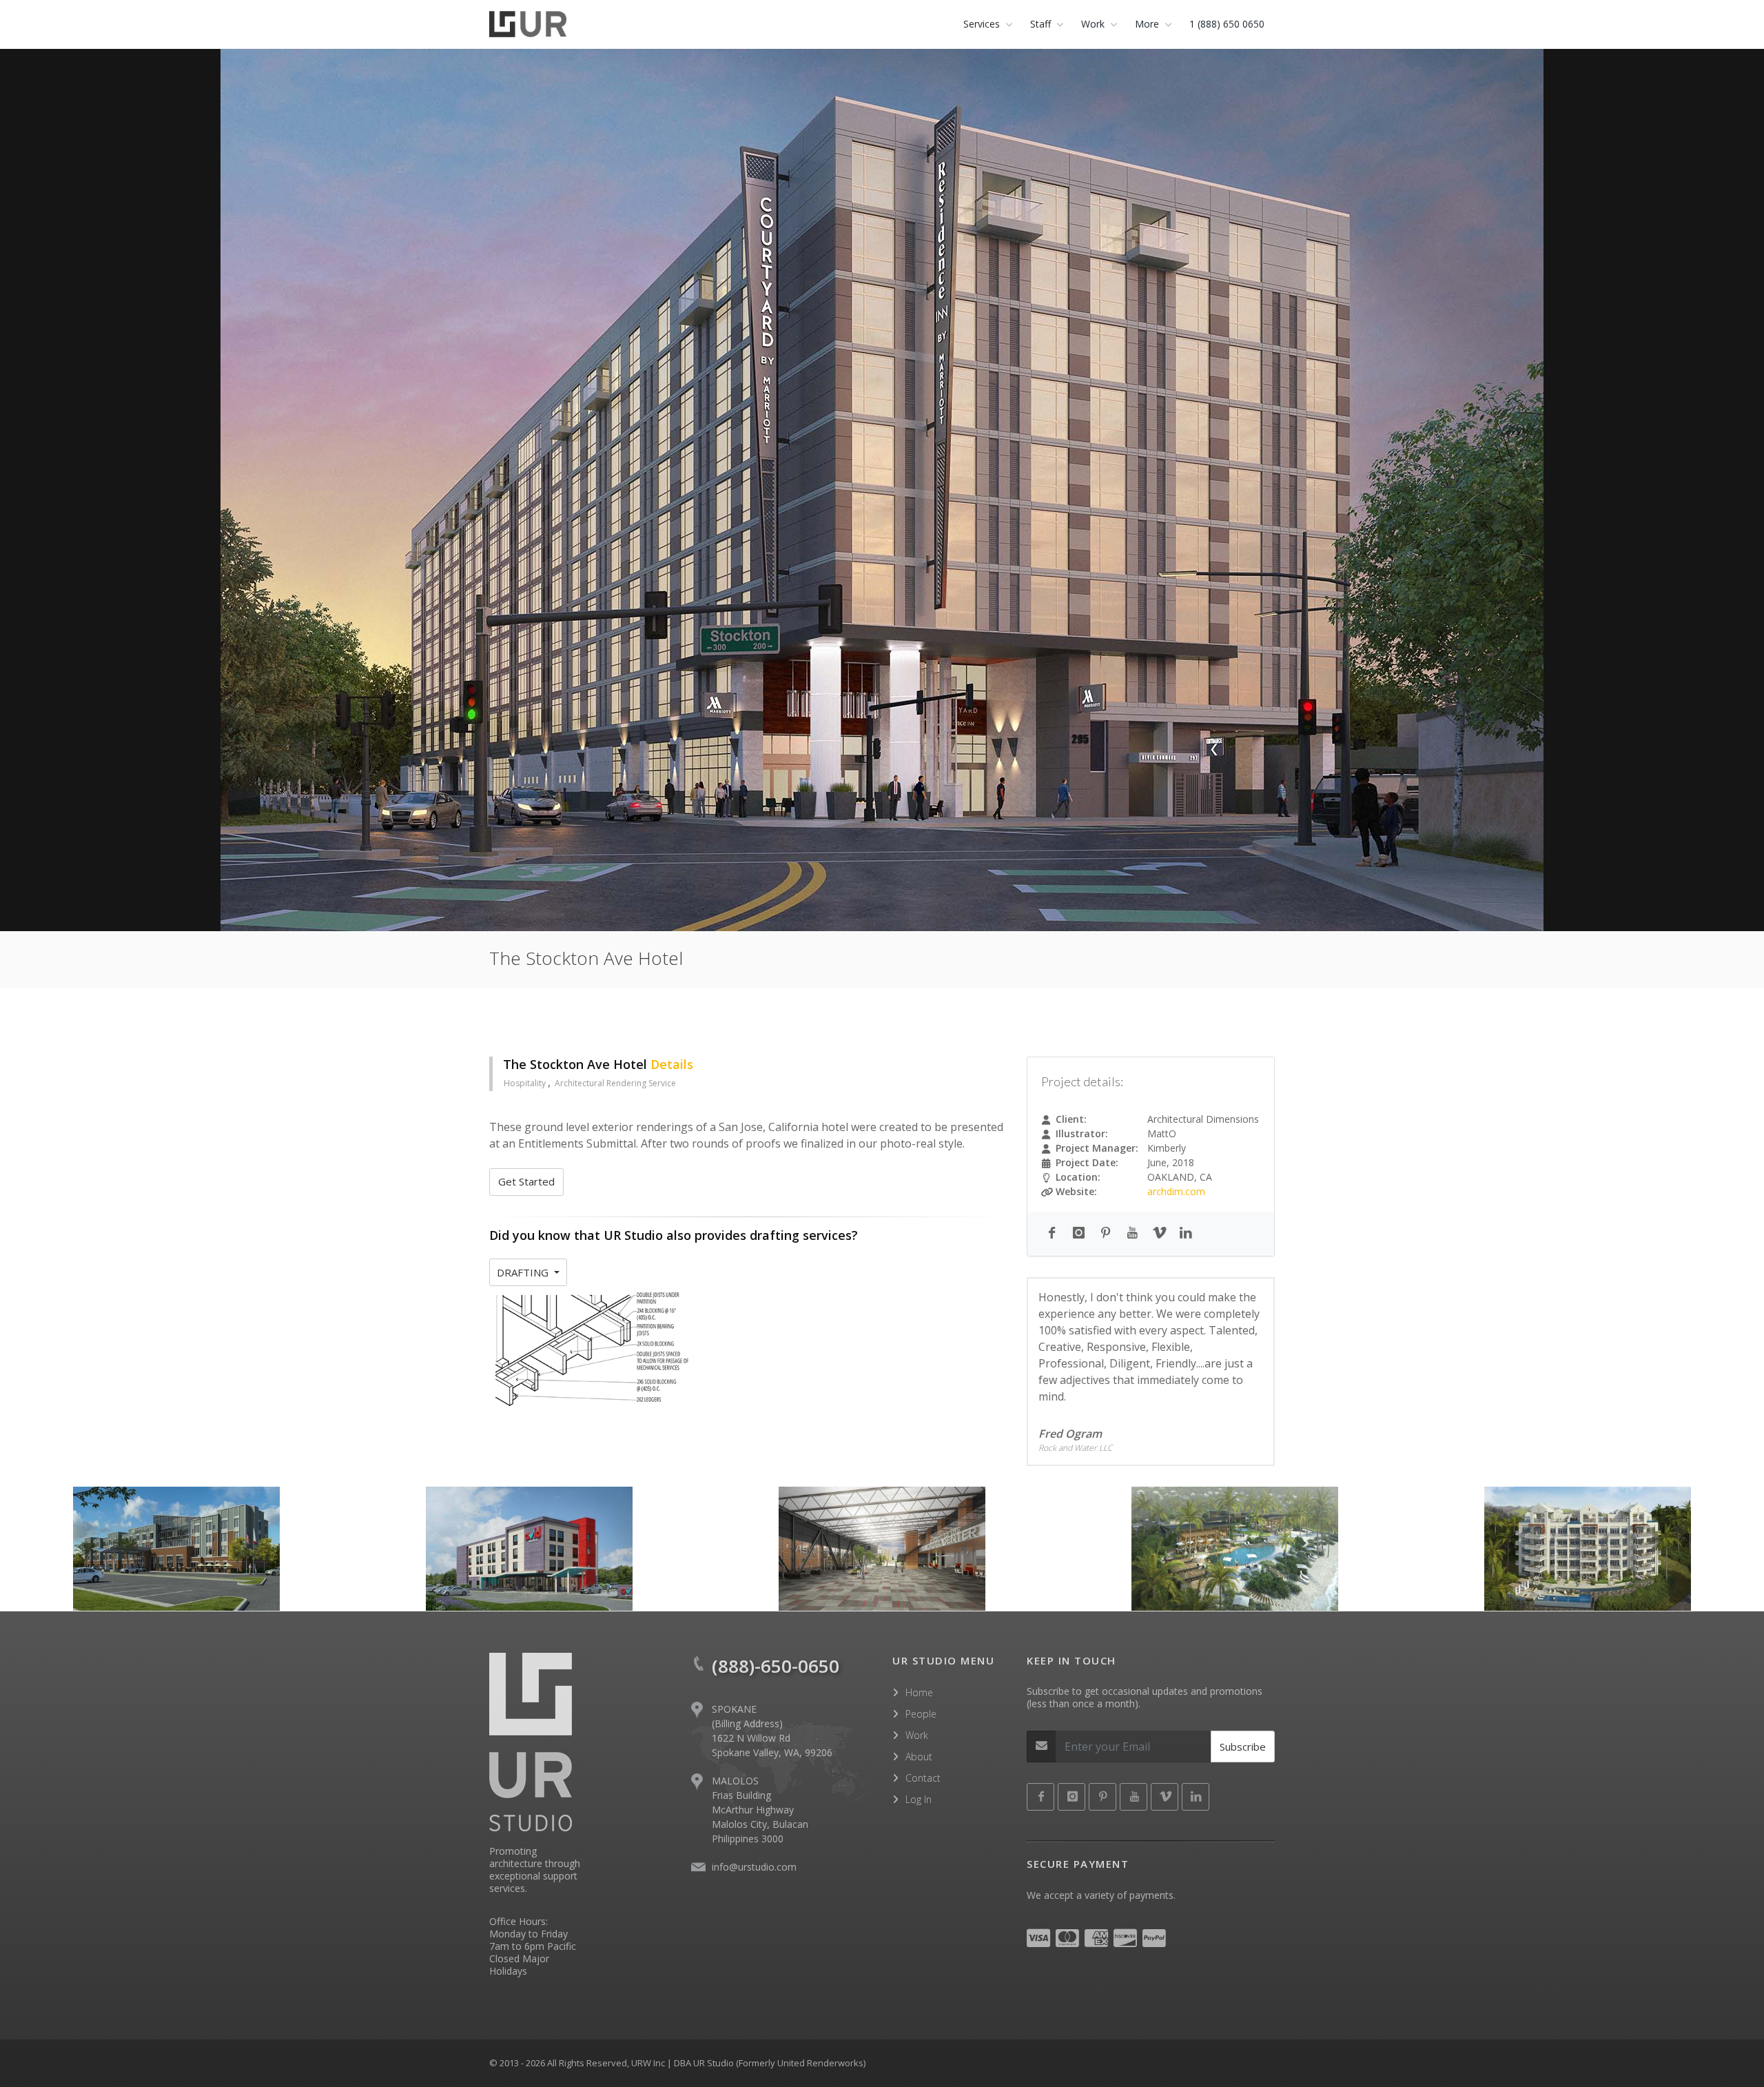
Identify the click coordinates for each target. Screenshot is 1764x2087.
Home (919, 1692)
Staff (1040, 24)
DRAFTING (524, 1272)
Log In (919, 1799)
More (1147, 24)
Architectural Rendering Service (615, 1083)
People (921, 1714)
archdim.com (1176, 1191)
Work (917, 1735)
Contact (923, 1778)
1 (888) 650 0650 (1227, 24)
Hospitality (526, 1083)
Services (982, 24)
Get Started (526, 1181)
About (919, 1757)
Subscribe (1243, 1747)
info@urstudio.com (754, 1867)
